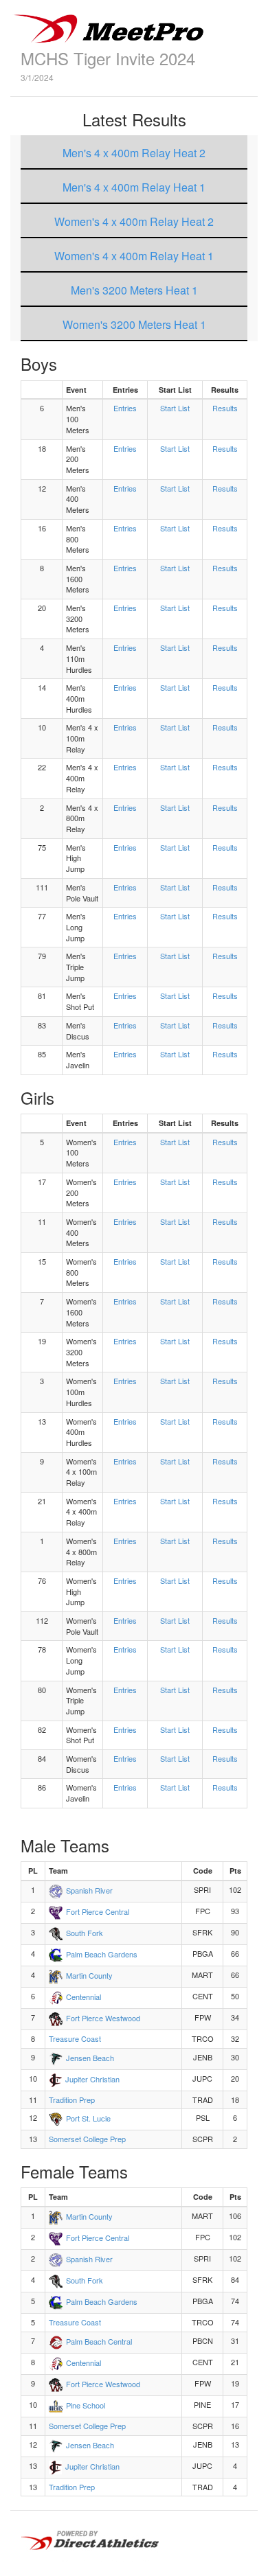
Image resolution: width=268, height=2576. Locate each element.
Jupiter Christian (92, 2079)
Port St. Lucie (88, 2118)
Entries (125, 408)
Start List (175, 408)
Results (225, 408)
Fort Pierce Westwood (103, 2018)
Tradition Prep (72, 2100)
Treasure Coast (75, 2038)
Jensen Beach (90, 2058)
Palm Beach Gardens (102, 1954)
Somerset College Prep (87, 2139)
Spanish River (89, 1890)
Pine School (86, 2405)
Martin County (89, 1975)
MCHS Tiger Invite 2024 (108, 58)
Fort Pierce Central (98, 1911)
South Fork (85, 1933)
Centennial (83, 1997)
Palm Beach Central (99, 2341)
